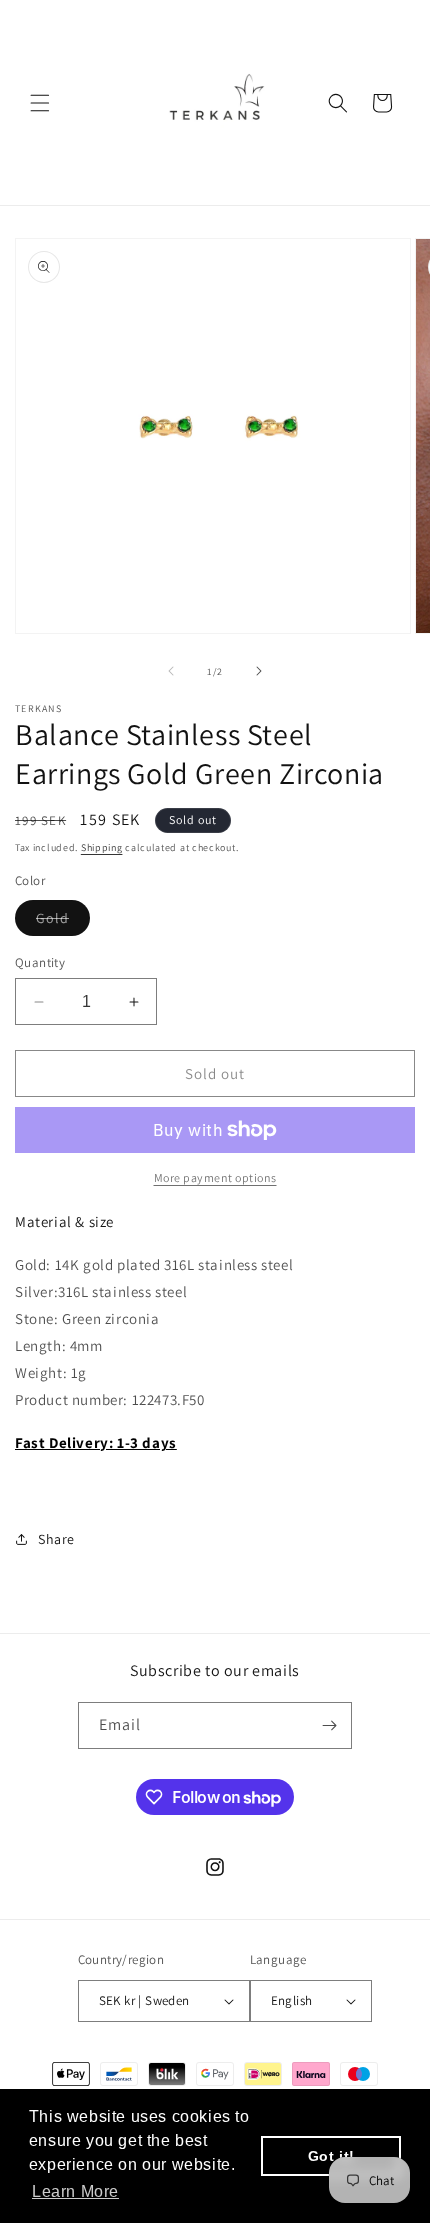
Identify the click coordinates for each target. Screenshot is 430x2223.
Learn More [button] (75, 2191)
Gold (63, 922)
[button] (40, 103)
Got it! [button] (331, 2156)
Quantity (40, 962)
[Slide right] (259, 671)
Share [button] (56, 1539)
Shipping (102, 847)
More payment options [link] (215, 1177)
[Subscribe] (329, 1725)
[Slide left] (171, 671)
